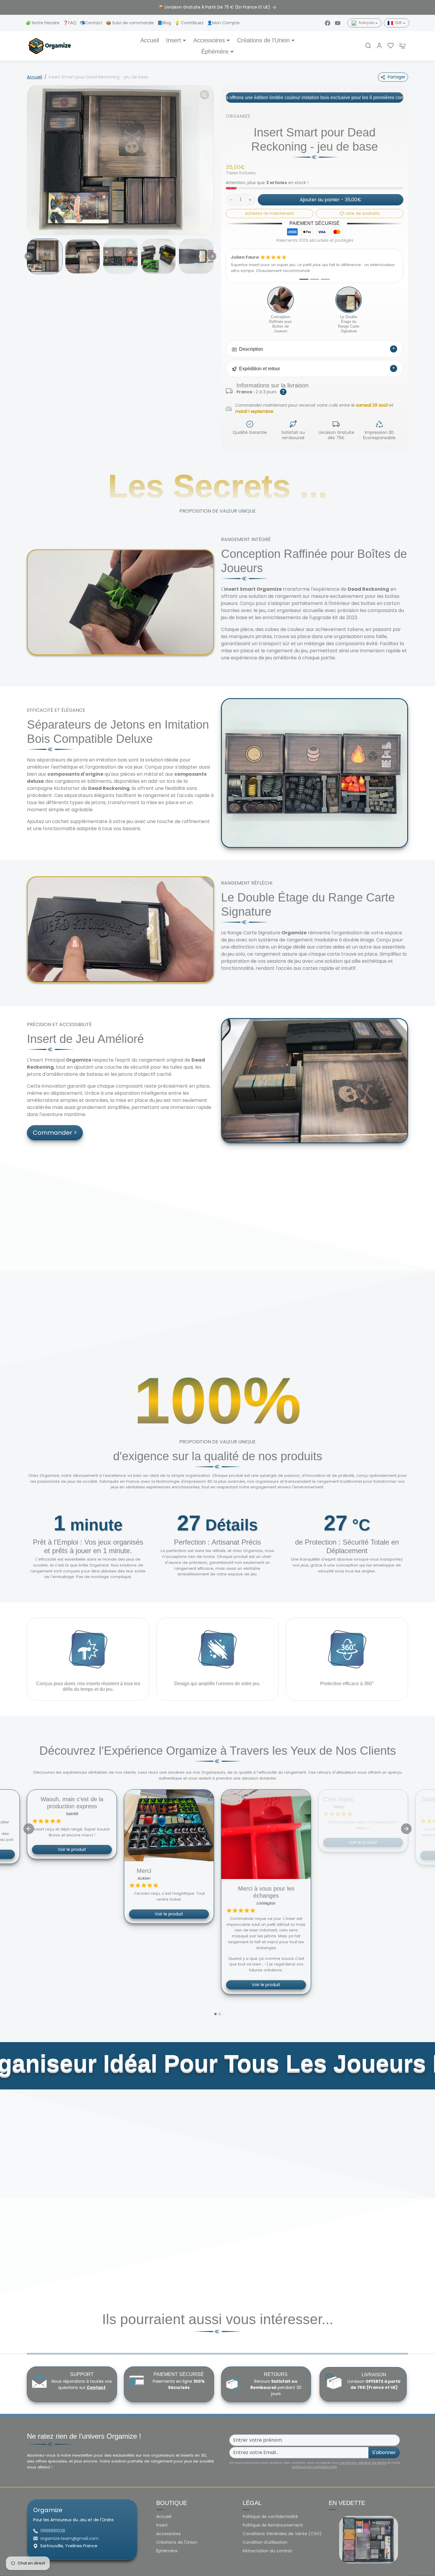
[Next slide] (212, 256)
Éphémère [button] (215, 51)
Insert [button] (174, 40)
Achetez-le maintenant (270, 213)
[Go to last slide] (29, 256)
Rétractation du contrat (267, 2551)
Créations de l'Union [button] (263, 40)
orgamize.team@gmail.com (69, 2538)
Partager (397, 77)
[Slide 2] (315, 279)
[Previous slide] (29, 1829)
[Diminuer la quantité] (231, 200)
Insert (162, 2525)
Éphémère (167, 2551)
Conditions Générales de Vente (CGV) (282, 2534)
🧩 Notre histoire (43, 23)
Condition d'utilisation (265, 2542)
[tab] (215, 2014)
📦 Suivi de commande (130, 23)
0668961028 (53, 2531)
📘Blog (165, 23)
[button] (368, 46)
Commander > (55, 1133)
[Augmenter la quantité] (250, 200)
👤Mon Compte (223, 23)
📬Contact (92, 23)
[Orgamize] (50, 45)
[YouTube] (338, 23)
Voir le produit (72, 1985)
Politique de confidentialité (270, 2517)
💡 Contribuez (190, 23)
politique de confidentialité (314, 2467)
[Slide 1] (304, 279)
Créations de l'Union (177, 2542)
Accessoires (169, 2534)
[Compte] (379, 46)
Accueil (150, 40)
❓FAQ (70, 23)
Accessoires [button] (209, 40)
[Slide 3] (325, 279)
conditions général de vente (363, 2463)
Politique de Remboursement (273, 2525)
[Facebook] (328, 23)
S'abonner (384, 2452)
